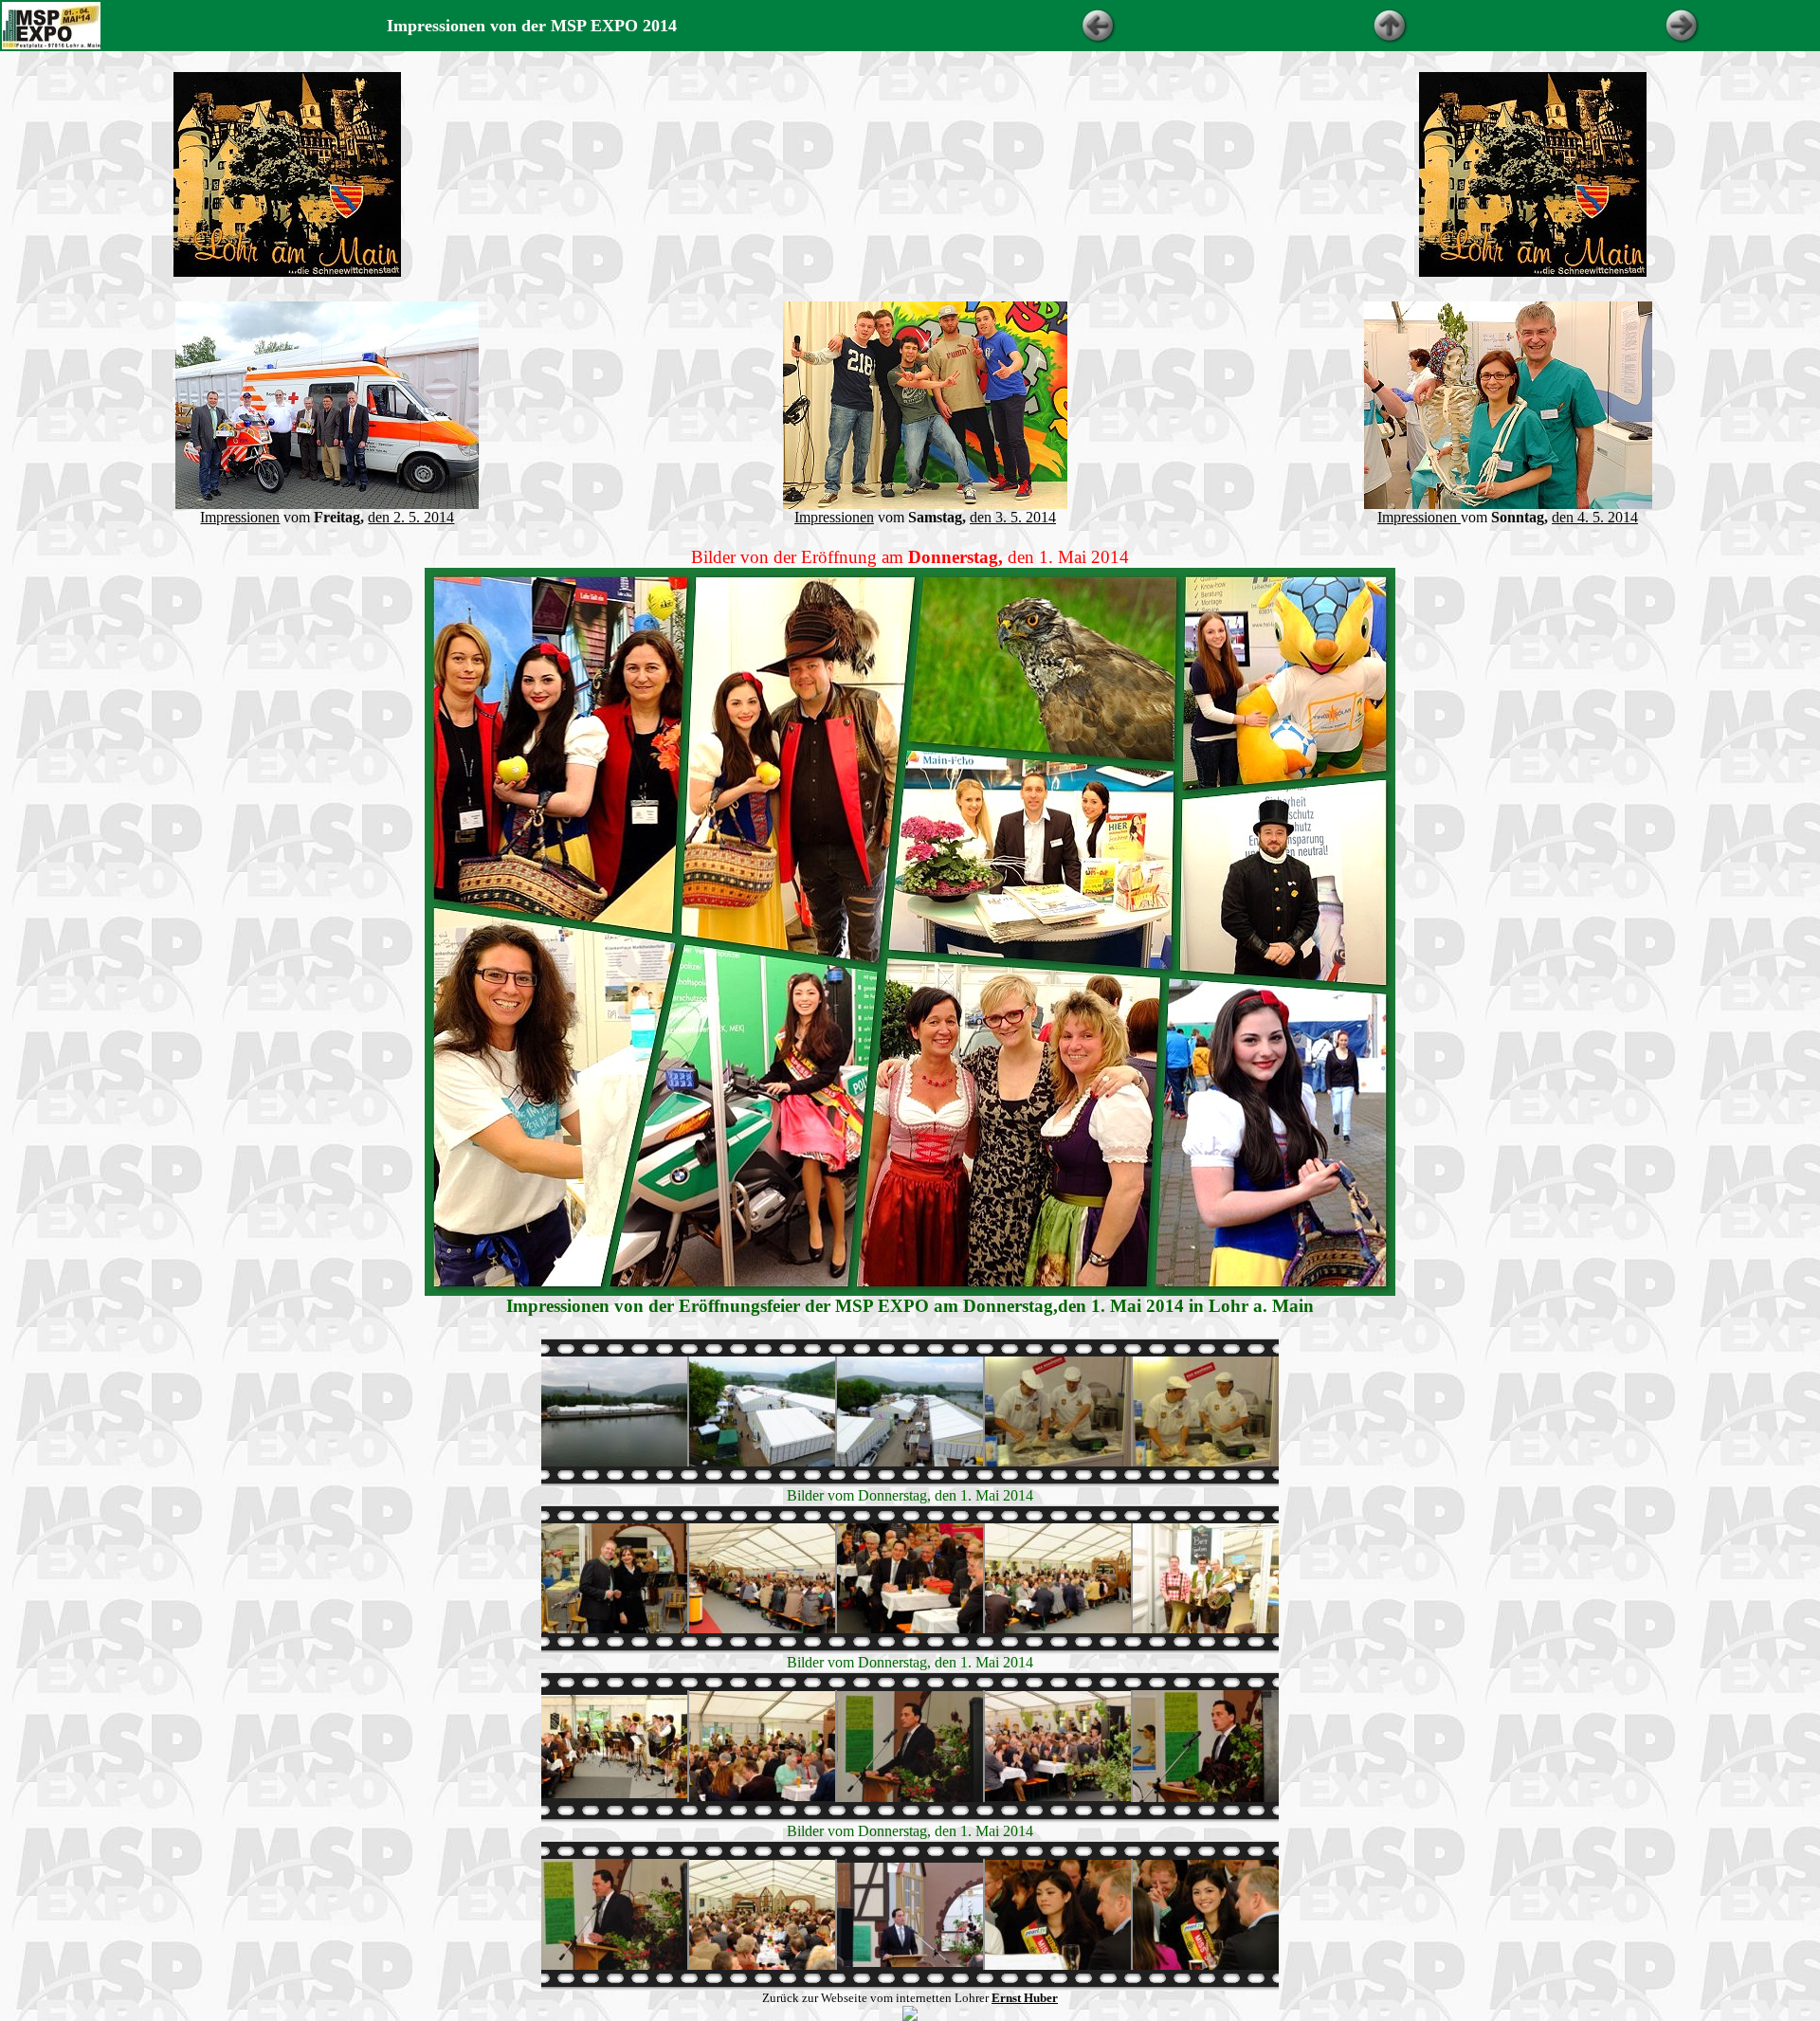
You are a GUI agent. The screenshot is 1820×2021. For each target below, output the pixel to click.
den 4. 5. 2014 (1595, 517)
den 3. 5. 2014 (1013, 517)
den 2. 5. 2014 (411, 517)
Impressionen (240, 517)
